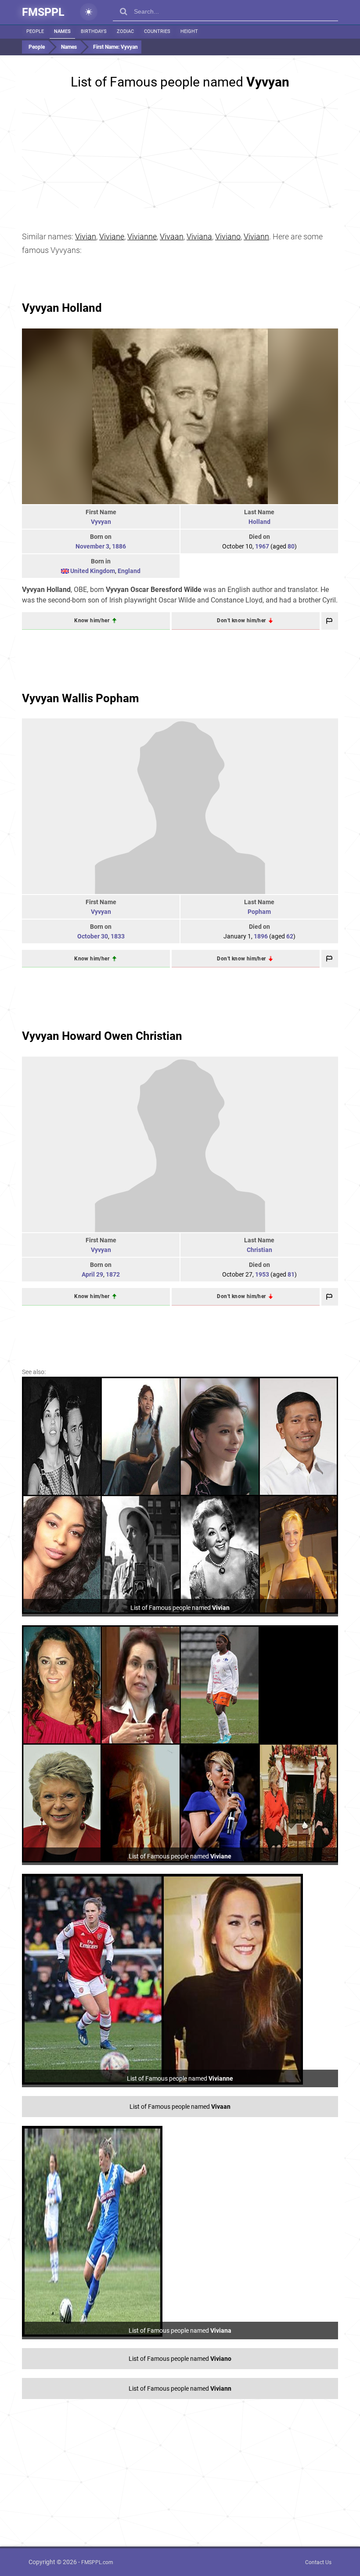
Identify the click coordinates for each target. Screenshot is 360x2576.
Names (62, 31)
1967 (262, 546)
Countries (157, 31)
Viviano (228, 236)
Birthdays (94, 31)
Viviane (112, 236)
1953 (262, 1274)
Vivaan (172, 236)
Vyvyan (101, 522)
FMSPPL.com (97, 2562)
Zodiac (125, 31)
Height (189, 31)
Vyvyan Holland (62, 308)
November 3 (92, 546)
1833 (118, 936)
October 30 (93, 936)
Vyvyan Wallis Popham (81, 698)
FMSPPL (43, 12)
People (35, 31)
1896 (261, 936)
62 (290, 936)
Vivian (86, 236)
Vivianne (142, 236)
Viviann (256, 236)
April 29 (92, 1274)
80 (291, 546)
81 (291, 1274)
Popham (259, 912)
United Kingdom (93, 571)
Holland (259, 522)
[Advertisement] (180, 153)
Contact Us (318, 2562)
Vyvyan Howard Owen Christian (102, 1036)
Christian (259, 1250)
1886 (119, 546)
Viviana (199, 236)
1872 (113, 1274)
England (129, 571)
